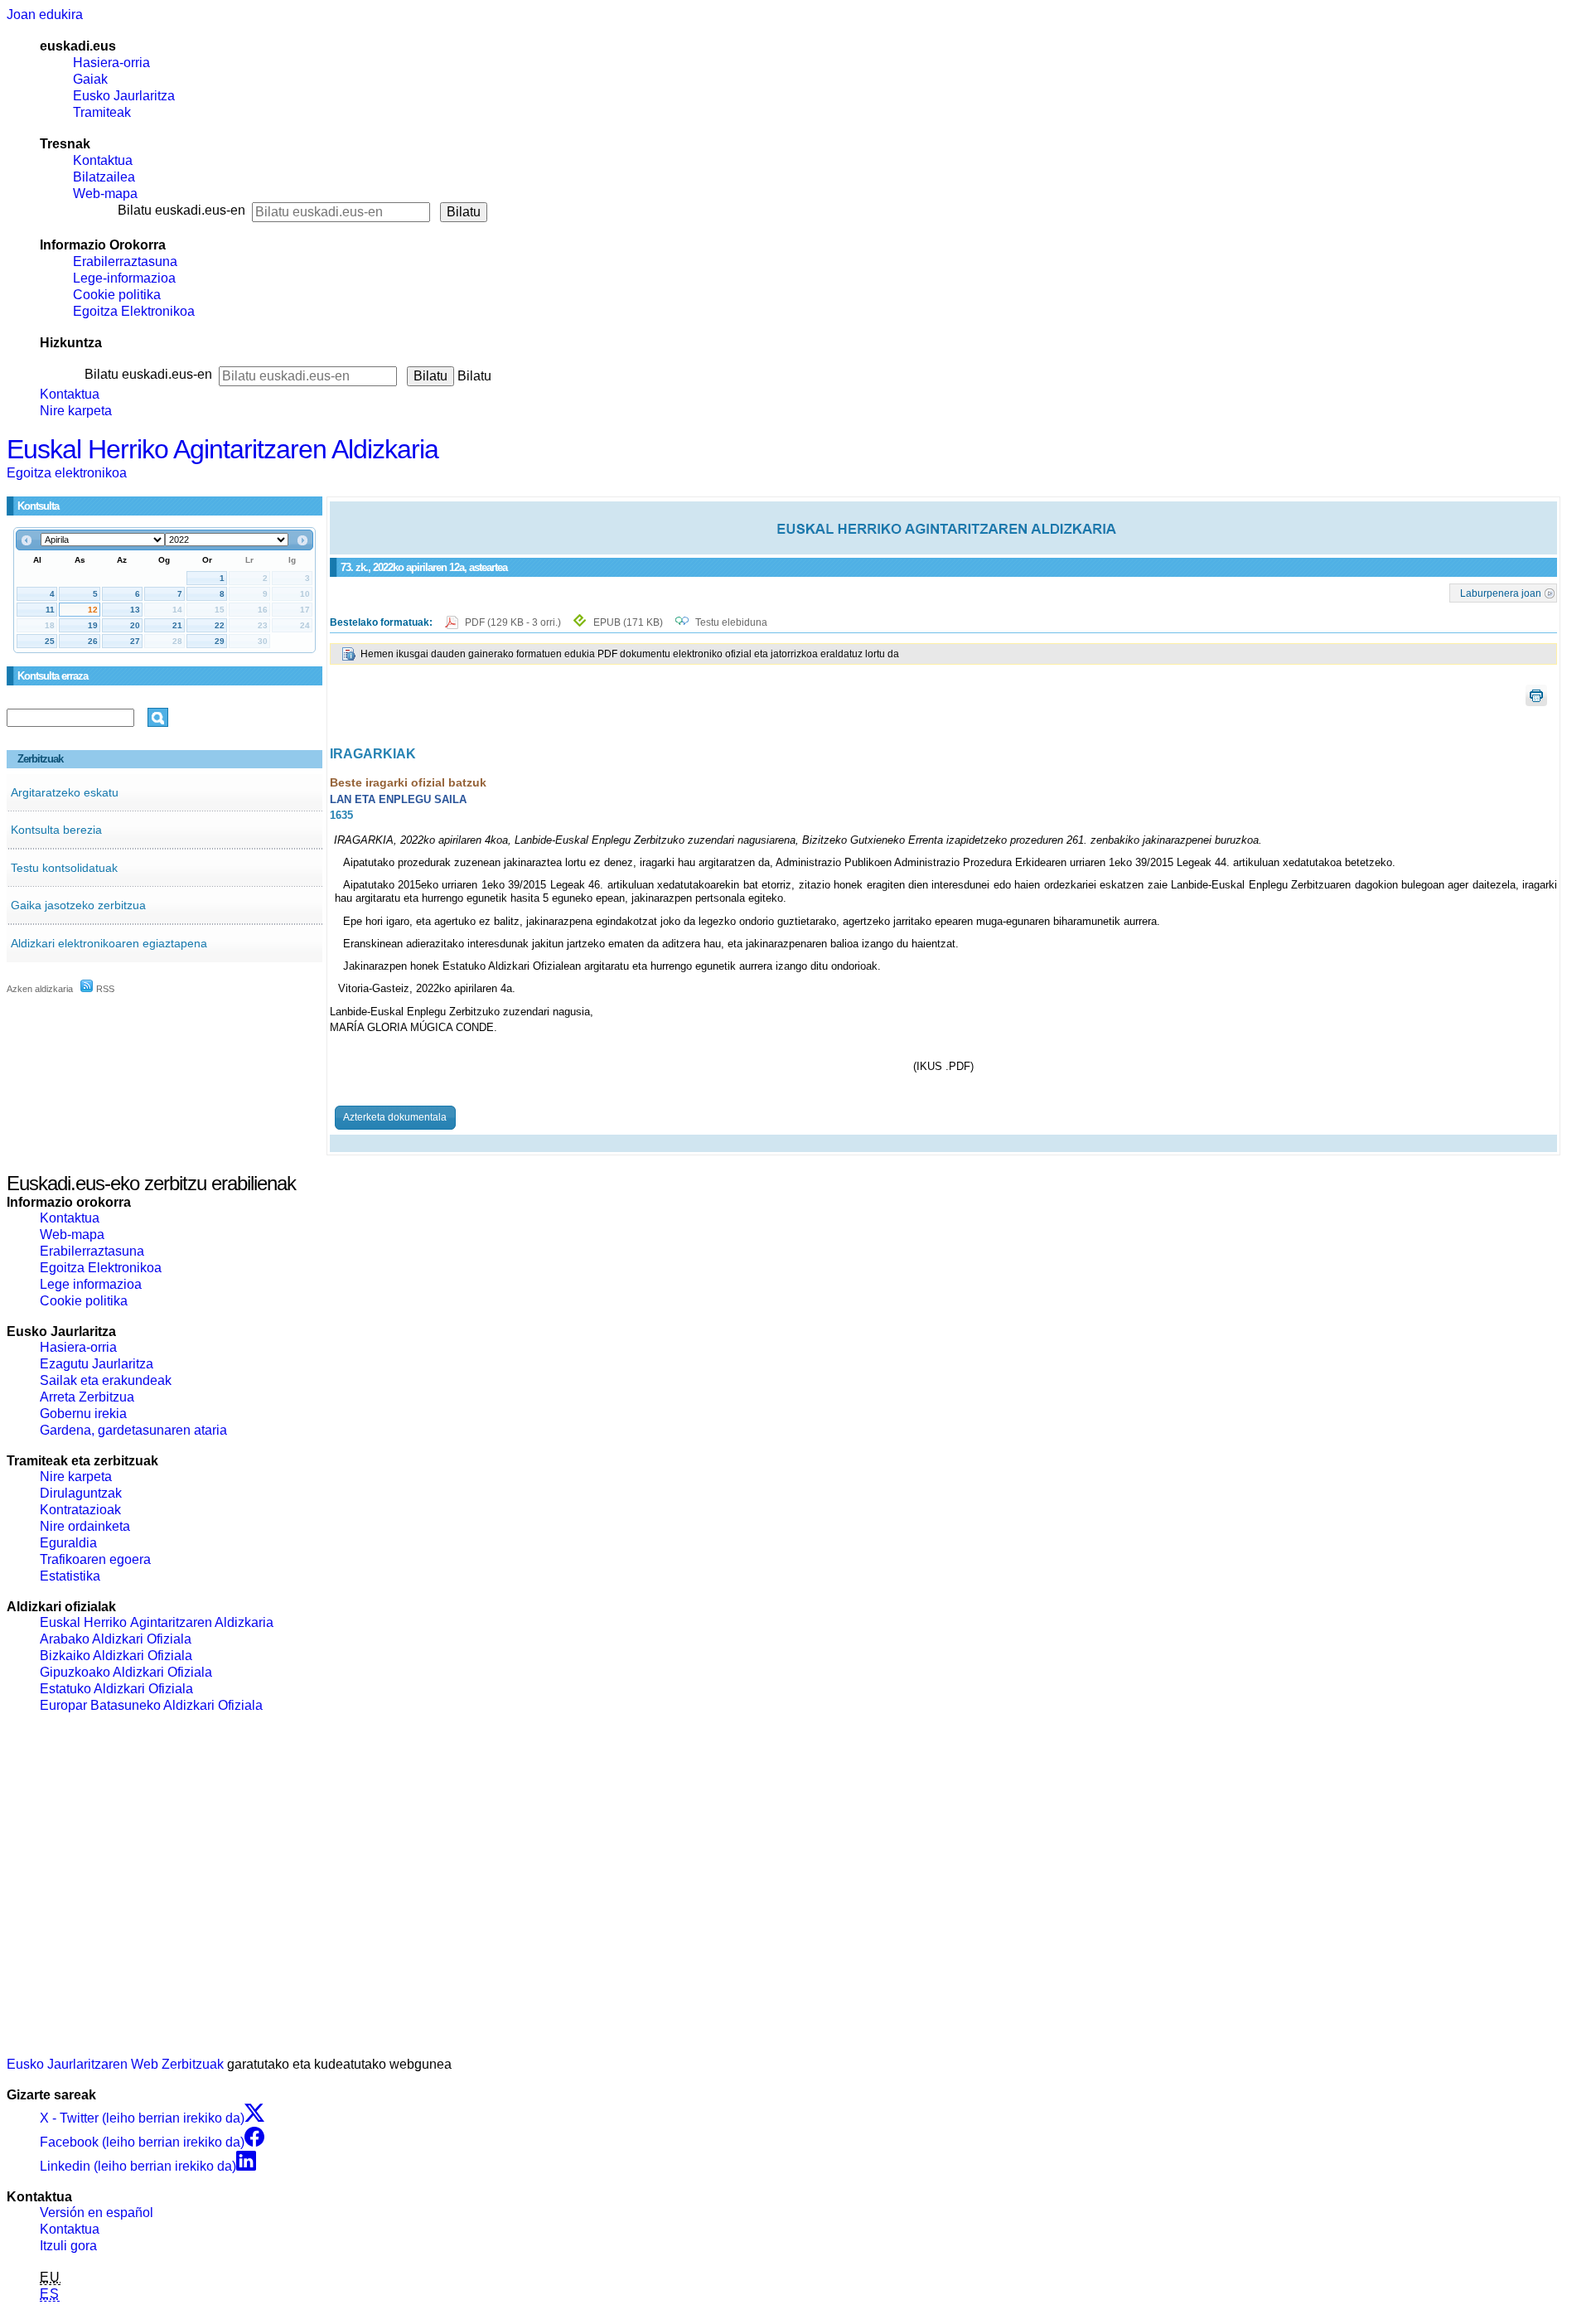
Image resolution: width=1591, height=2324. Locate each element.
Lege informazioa (91, 1284)
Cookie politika (117, 295)
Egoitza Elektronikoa (134, 311)
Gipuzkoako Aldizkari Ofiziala (126, 1672)
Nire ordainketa (85, 1526)
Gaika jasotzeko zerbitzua (78, 905)
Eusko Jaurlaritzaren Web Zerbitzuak (115, 2064)
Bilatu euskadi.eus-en (181, 210)
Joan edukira (45, 15)
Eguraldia (68, 1543)
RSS (104, 989)
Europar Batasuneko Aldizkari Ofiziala (151, 1705)
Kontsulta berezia (56, 830)
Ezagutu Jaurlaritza (97, 1364)
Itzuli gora (68, 2246)
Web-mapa (105, 194)
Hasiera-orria (111, 63)
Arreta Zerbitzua (87, 1397)
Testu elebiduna (731, 622)
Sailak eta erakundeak (106, 1380)
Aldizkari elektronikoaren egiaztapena (109, 943)
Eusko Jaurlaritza (124, 96)
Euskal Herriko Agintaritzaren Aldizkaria (222, 449)
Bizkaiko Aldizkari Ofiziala (116, 1656)
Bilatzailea (104, 177)
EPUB (628, 622)
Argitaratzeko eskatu (65, 792)
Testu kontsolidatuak (64, 868)
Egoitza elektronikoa (67, 473)
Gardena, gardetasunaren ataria (133, 1430)
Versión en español (97, 2213)
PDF (514, 622)
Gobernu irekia (83, 1414)
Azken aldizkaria (40, 989)
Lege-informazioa (124, 278)
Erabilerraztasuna (125, 261)
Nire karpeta (76, 411)
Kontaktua (103, 160)
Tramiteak (102, 112)
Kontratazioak (80, 1510)
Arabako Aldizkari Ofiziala (116, 1639)
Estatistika (70, 1576)
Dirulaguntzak (81, 1493)
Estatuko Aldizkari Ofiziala (116, 1689)
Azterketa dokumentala (395, 1117)
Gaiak (90, 79)
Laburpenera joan (1501, 593)
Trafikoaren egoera (95, 1559)
